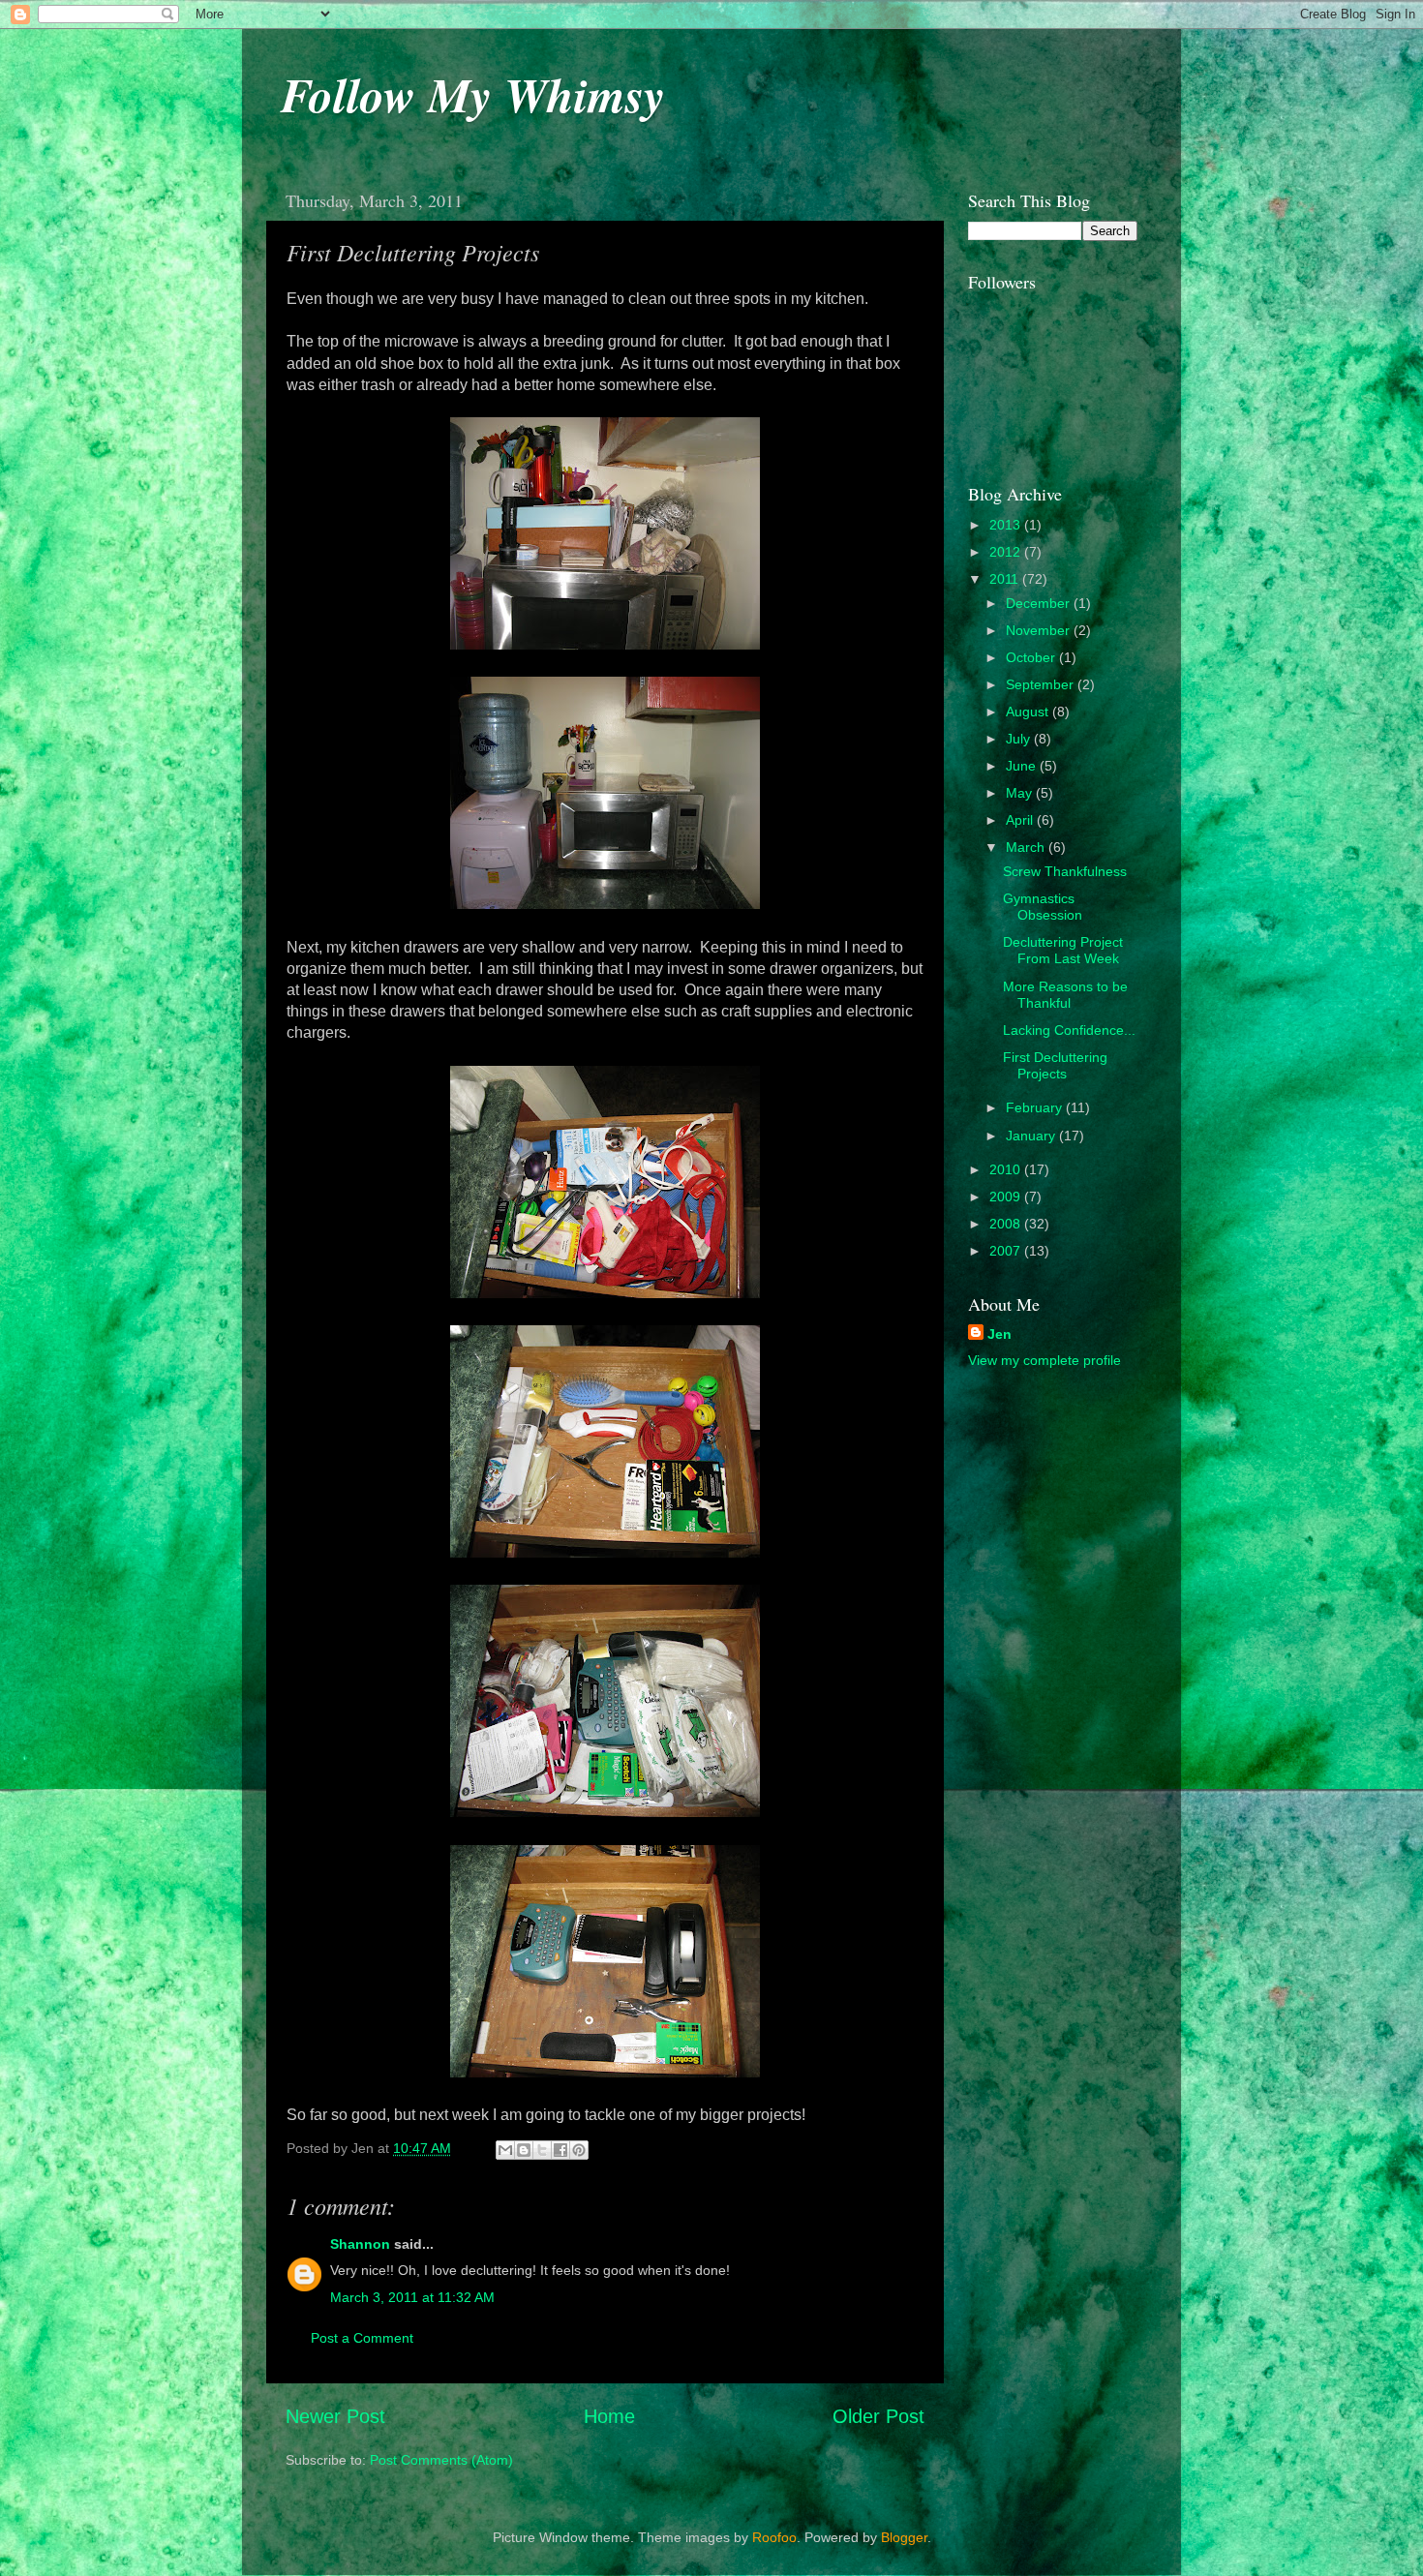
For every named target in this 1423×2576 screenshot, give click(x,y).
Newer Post (335, 2416)
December (1040, 603)
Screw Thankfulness (1065, 871)
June (1023, 766)
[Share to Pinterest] (579, 2150)
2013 (1007, 525)
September (1042, 684)
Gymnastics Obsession (1043, 907)
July (1020, 739)
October (1032, 657)
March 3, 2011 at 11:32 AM (412, 2297)
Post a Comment (362, 2338)
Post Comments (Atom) (441, 2460)
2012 (1007, 552)
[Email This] (505, 2150)
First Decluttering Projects (1055, 1065)
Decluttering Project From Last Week (1063, 950)
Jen (999, 1334)
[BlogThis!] (524, 2150)
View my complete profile (1045, 1360)
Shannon (360, 2244)
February (1036, 1107)
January (1032, 1136)
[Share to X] (542, 2150)
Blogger (904, 2537)
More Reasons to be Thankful (1065, 995)
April (1021, 820)
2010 (1007, 1169)
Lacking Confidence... (1069, 1030)
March (1027, 847)
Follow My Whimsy (473, 94)
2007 (1007, 1251)
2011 (1006, 579)
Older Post (878, 2416)
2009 (1007, 1197)
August (1029, 712)
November (1040, 630)
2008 (1007, 1224)
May (1021, 793)
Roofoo (774, 2537)
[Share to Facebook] (560, 2150)
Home (609, 2416)
